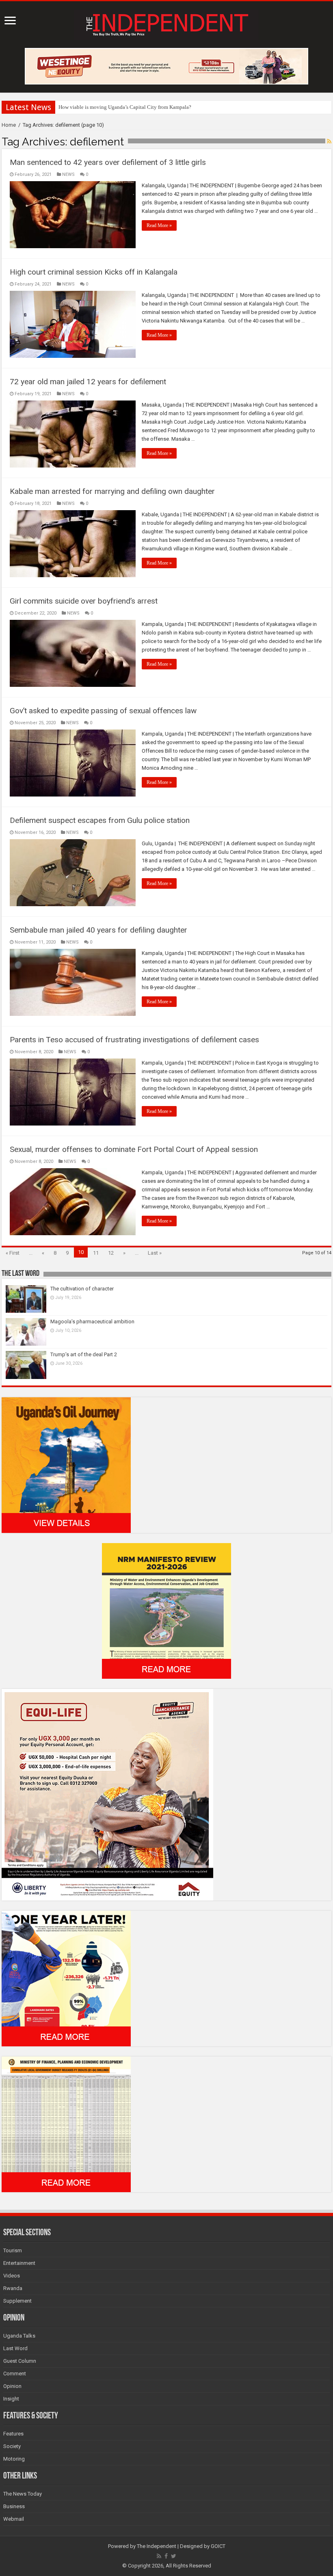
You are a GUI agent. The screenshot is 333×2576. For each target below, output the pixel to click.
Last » (155, 1253)
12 (111, 1253)
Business (14, 2506)
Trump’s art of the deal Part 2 (84, 1354)
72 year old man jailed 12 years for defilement (88, 382)
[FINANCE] (66, 2124)
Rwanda (13, 2288)
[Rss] (159, 2556)
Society (12, 2446)
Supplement (17, 2301)
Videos (12, 2276)
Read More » (159, 225)
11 (96, 1253)
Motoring (14, 2459)
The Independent (157, 2546)
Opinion (12, 2386)
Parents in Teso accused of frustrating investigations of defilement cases (134, 1040)
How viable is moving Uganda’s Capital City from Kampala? (125, 107)
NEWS (68, 174)
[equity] (107, 1794)
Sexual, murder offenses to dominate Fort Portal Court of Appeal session (134, 1149)
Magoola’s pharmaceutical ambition (92, 1322)
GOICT (218, 2546)
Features (13, 2434)
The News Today (23, 2494)
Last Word (15, 2348)
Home (9, 125)
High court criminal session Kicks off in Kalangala (94, 272)
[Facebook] (166, 2556)
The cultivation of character (82, 1289)
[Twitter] (174, 2556)
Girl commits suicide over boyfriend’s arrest (84, 601)
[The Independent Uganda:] (166, 23)
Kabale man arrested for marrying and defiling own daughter (112, 491)
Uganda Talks (19, 2336)
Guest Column (20, 2361)
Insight (11, 2399)
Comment (15, 2374)
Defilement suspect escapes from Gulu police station (100, 820)
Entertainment (19, 2263)
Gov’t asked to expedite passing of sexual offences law (103, 711)
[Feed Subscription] (329, 141)
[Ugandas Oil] (66, 1464)
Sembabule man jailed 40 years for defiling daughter (98, 930)
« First (13, 1253)
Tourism (13, 2250)
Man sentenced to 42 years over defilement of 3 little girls (108, 162)
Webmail (14, 2519)
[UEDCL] (66, 1978)
